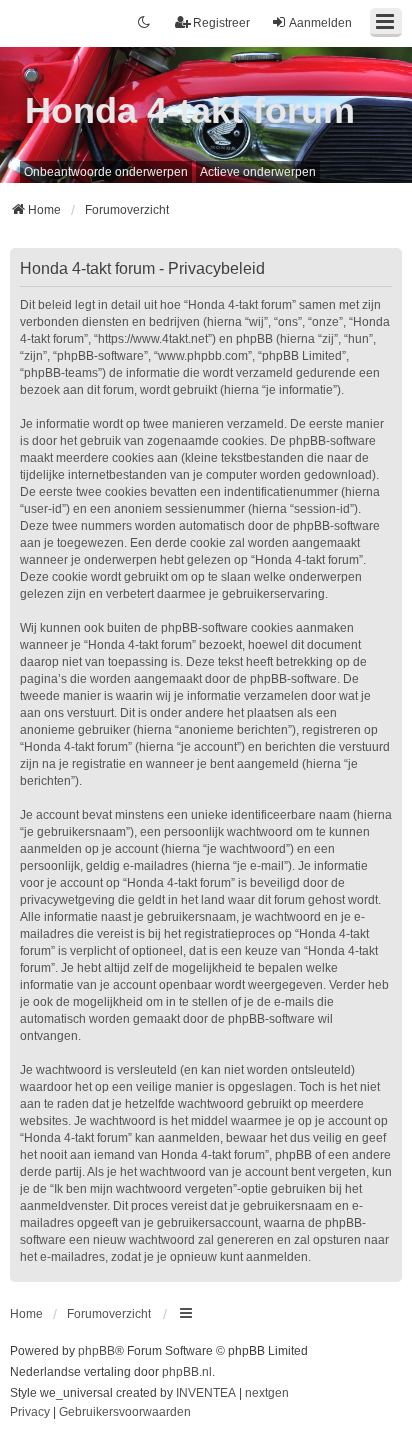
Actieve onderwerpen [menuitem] (258, 172)
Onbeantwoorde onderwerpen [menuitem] (106, 172)
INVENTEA (206, 1393)
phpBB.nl (187, 1372)
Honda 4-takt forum (190, 110)
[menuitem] (30, 1413)
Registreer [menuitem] (221, 23)
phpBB (96, 1351)
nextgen (267, 1393)
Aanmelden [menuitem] (320, 23)
